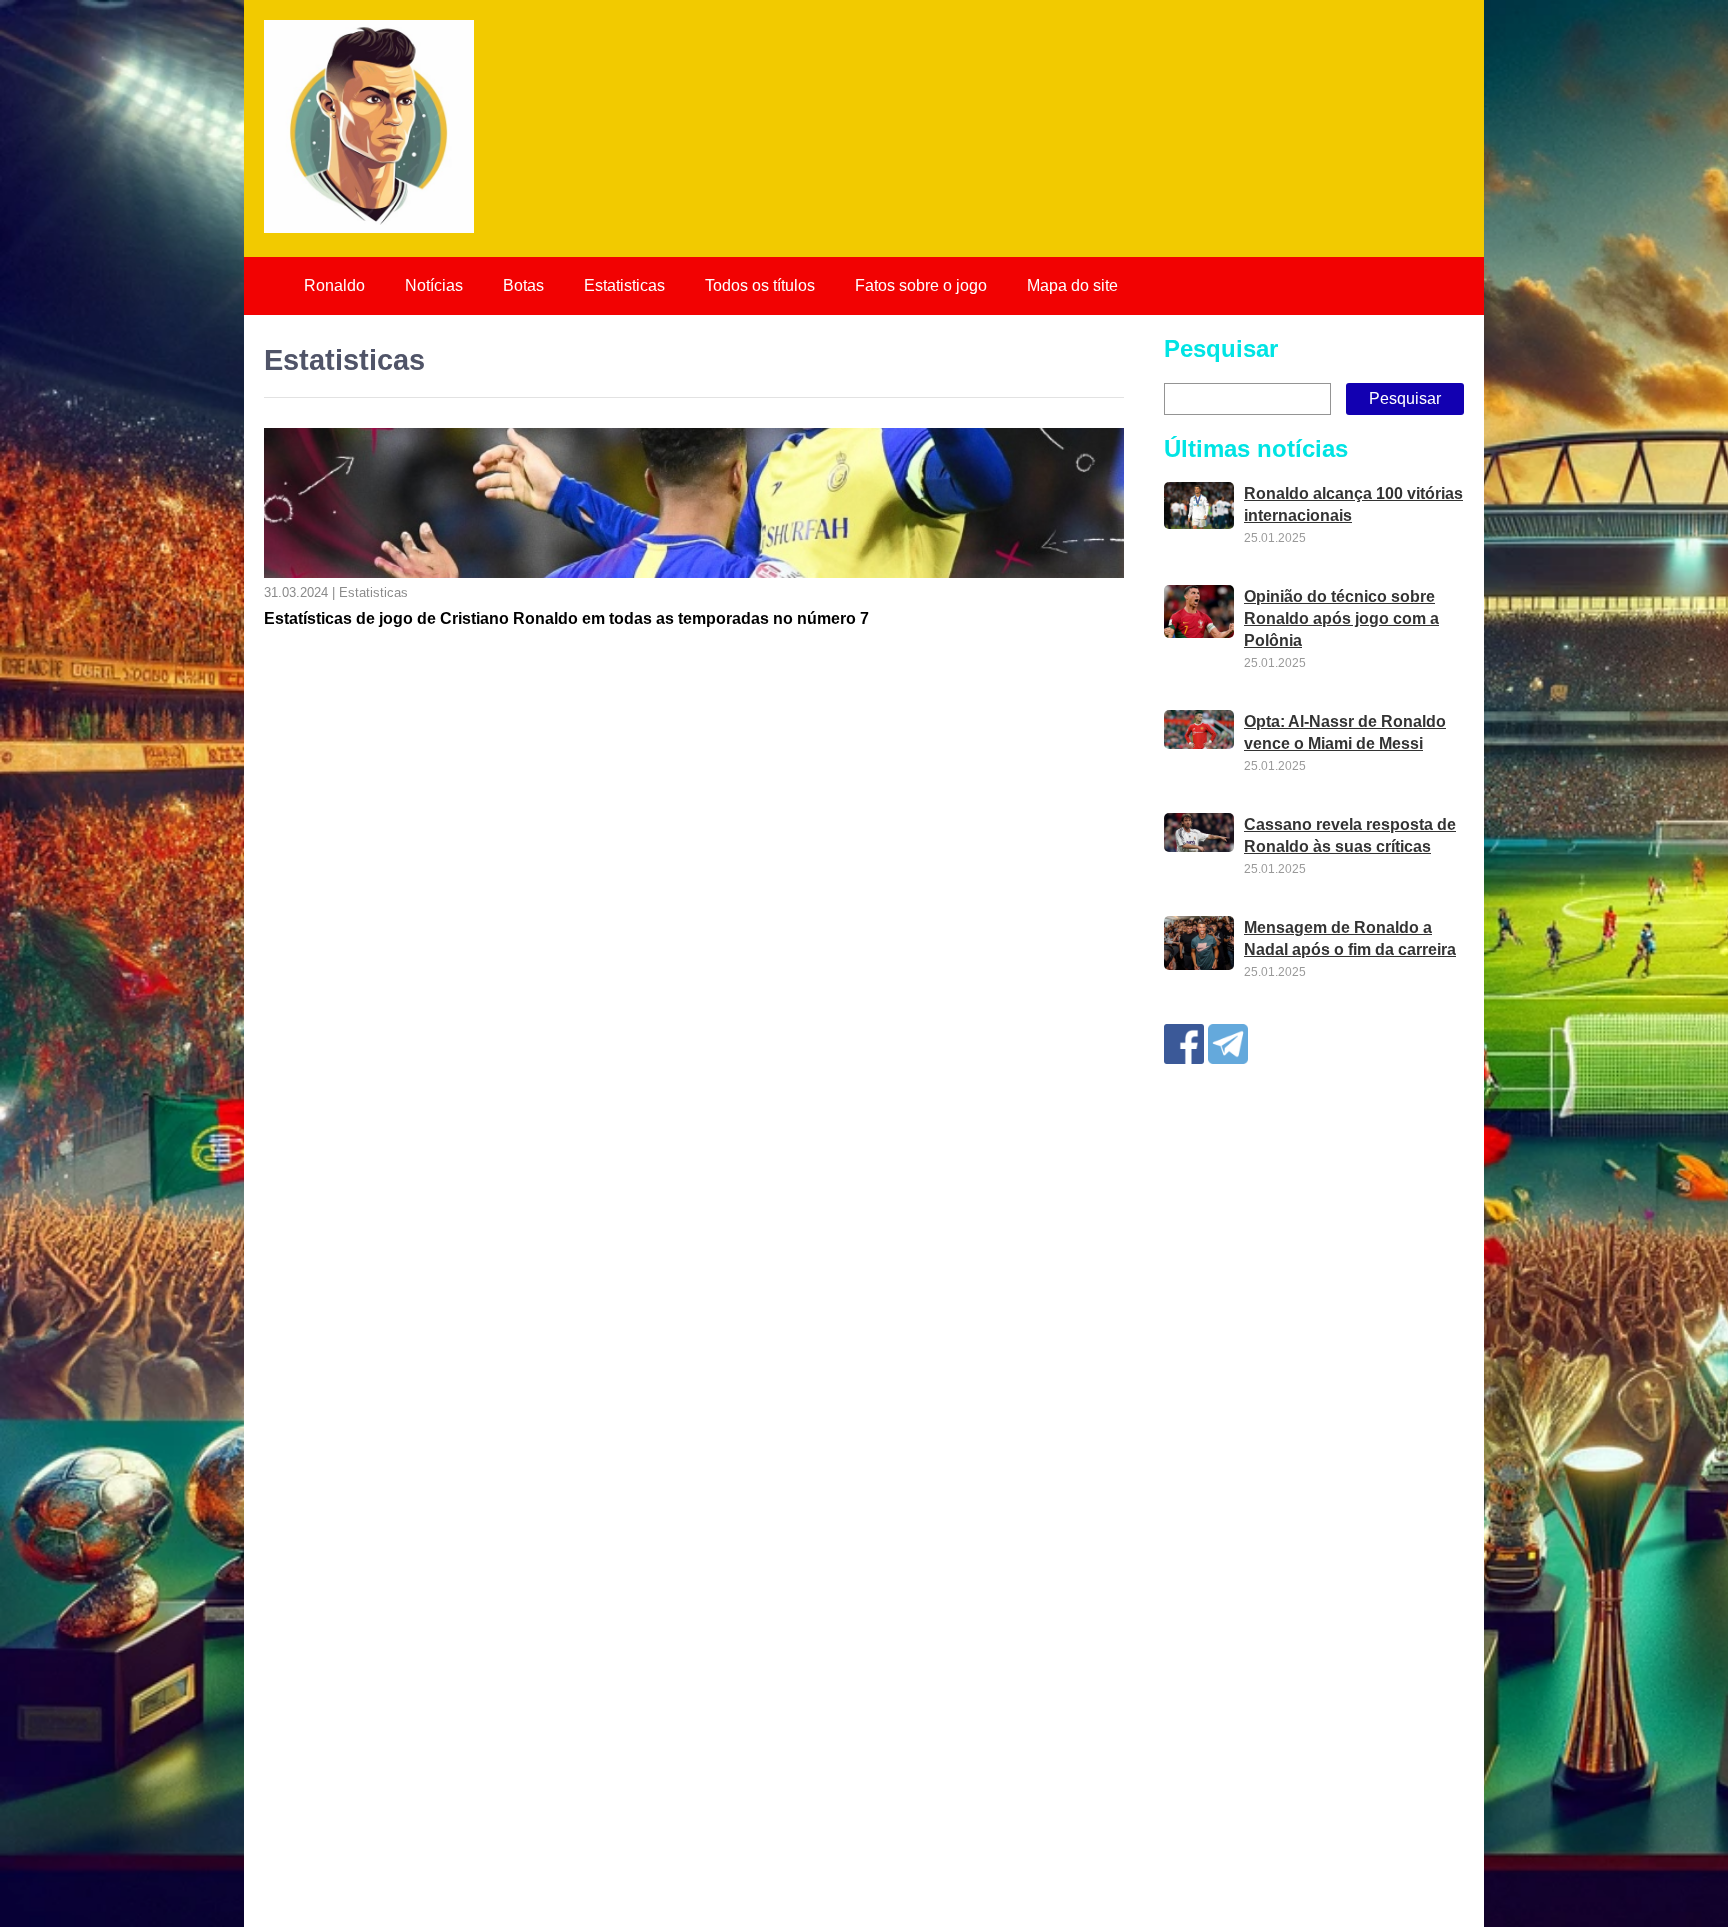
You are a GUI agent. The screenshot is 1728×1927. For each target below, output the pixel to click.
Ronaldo (334, 285)
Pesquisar (1221, 348)
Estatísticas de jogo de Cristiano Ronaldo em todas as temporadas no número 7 (566, 618)
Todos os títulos (760, 285)
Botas (523, 285)
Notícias (434, 285)
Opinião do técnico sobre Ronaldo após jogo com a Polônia (1341, 618)
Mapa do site (1072, 285)
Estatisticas (624, 285)
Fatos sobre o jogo (921, 285)
